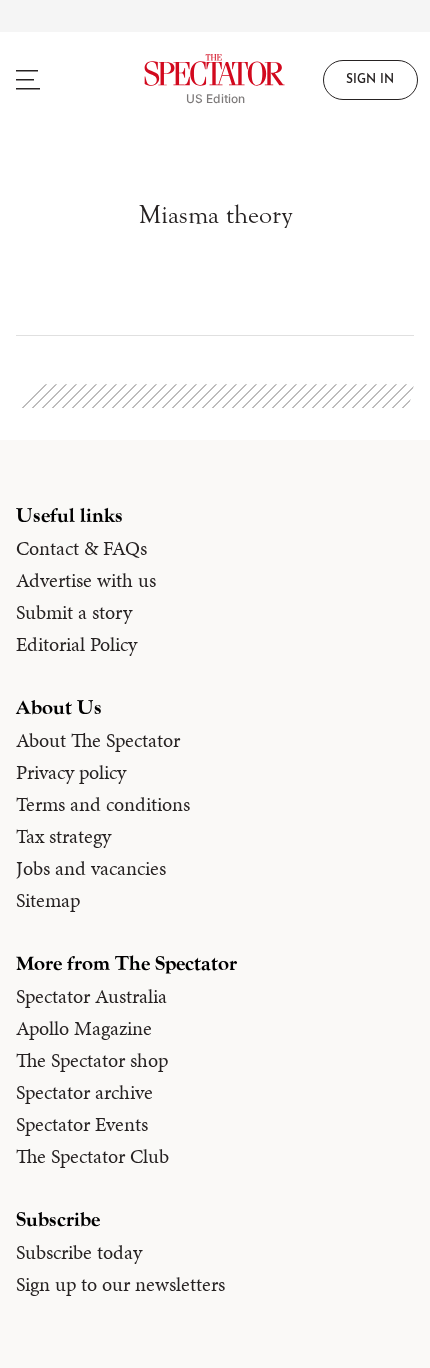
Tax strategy (63, 836)
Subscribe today (79, 1252)
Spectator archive (84, 1092)
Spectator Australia (91, 996)
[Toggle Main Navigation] (54, 80)
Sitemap (48, 900)
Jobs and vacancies (91, 868)
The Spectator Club (92, 1156)
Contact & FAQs (81, 548)
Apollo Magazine (84, 1028)
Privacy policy (71, 772)
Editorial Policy (76, 644)
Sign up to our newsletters (120, 1284)
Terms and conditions (103, 804)
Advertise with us (86, 580)
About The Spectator (98, 740)
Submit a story (74, 612)
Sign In (370, 80)
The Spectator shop (92, 1060)
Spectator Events (82, 1124)
